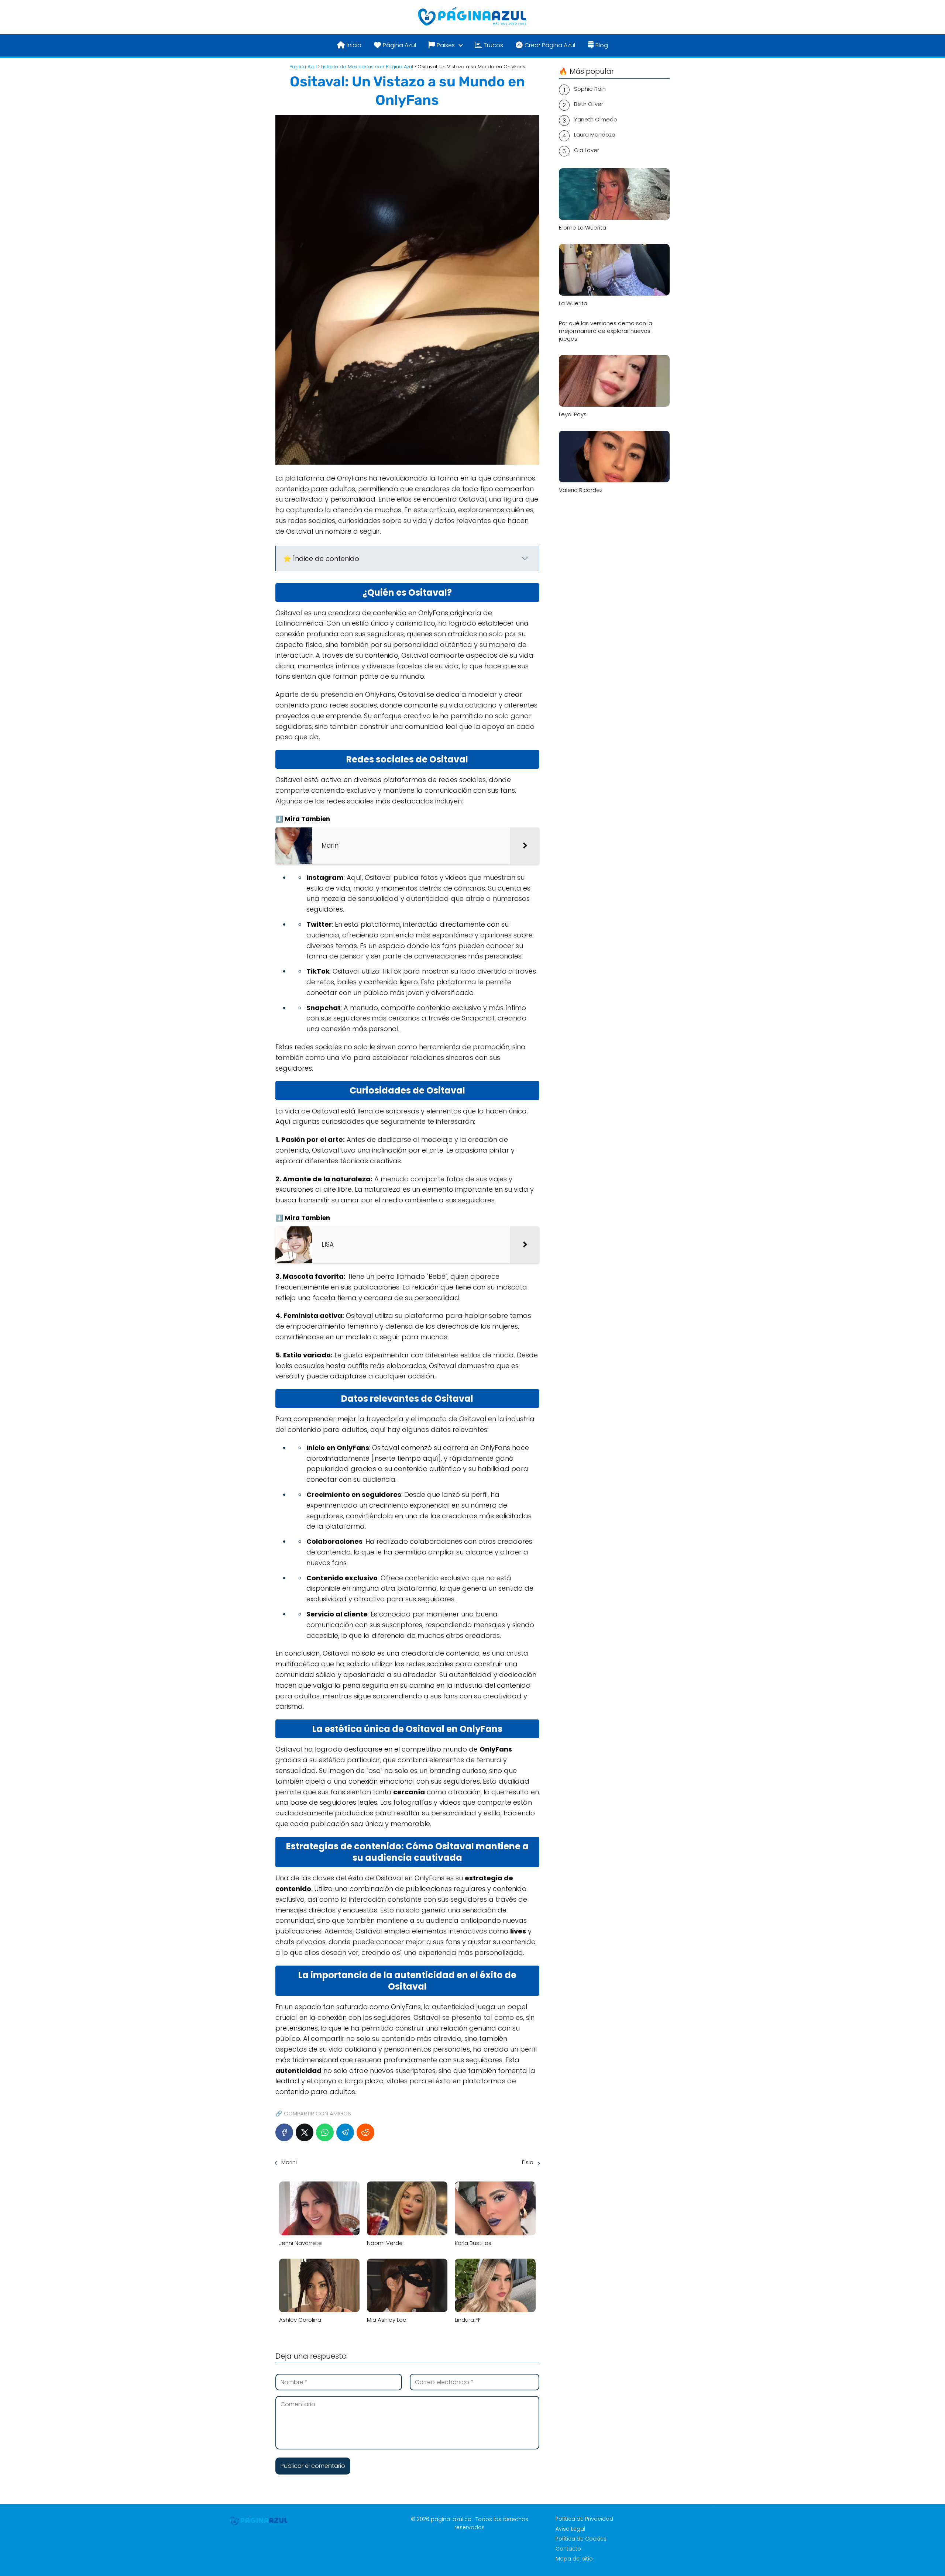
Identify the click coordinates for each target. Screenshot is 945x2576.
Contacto (568, 2549)
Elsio (528, 2162)
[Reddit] (365, 2132)
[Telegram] (345, 2132)
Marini (289, 2162)
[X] (305, 2132)
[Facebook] (284, 2132)
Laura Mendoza (595, 135)
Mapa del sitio (574, 2559)
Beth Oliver (589, 104)
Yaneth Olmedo (596, 119)
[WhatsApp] (325, 2132)
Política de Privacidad (584, 2519)
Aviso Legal (570, 2529)
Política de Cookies (581, 2539)
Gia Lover (587, 150)
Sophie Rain (590, 89)
